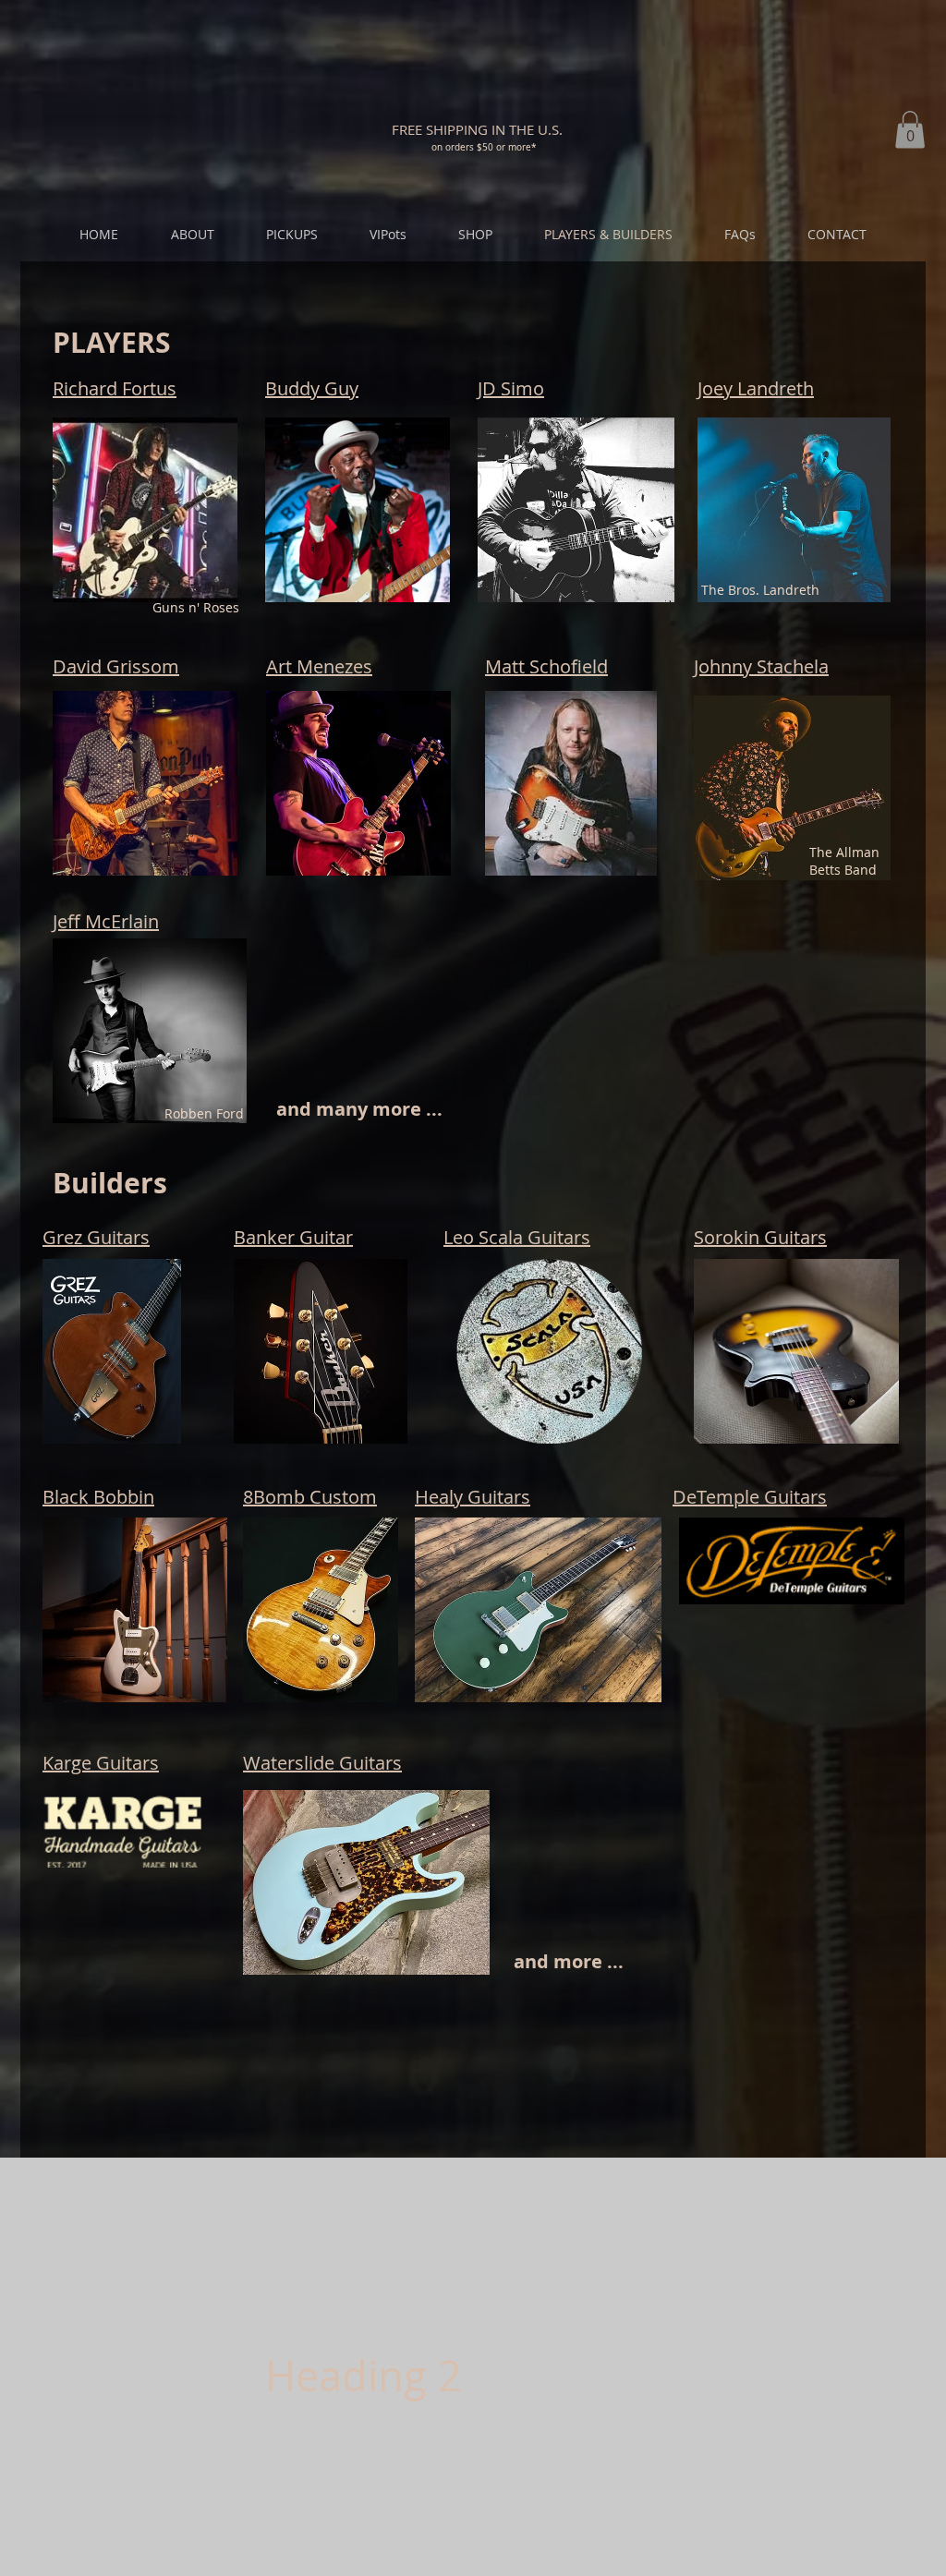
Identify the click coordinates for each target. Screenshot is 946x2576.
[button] (477, 129)
